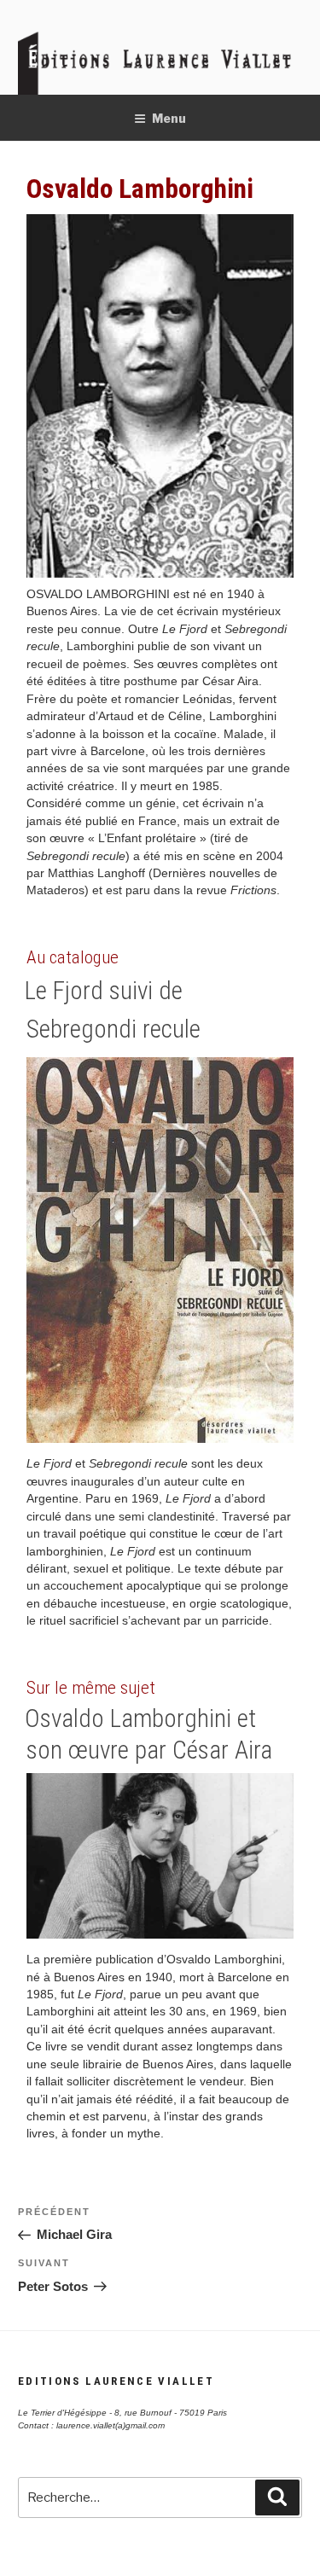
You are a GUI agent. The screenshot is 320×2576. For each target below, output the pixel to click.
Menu (169, 118)
